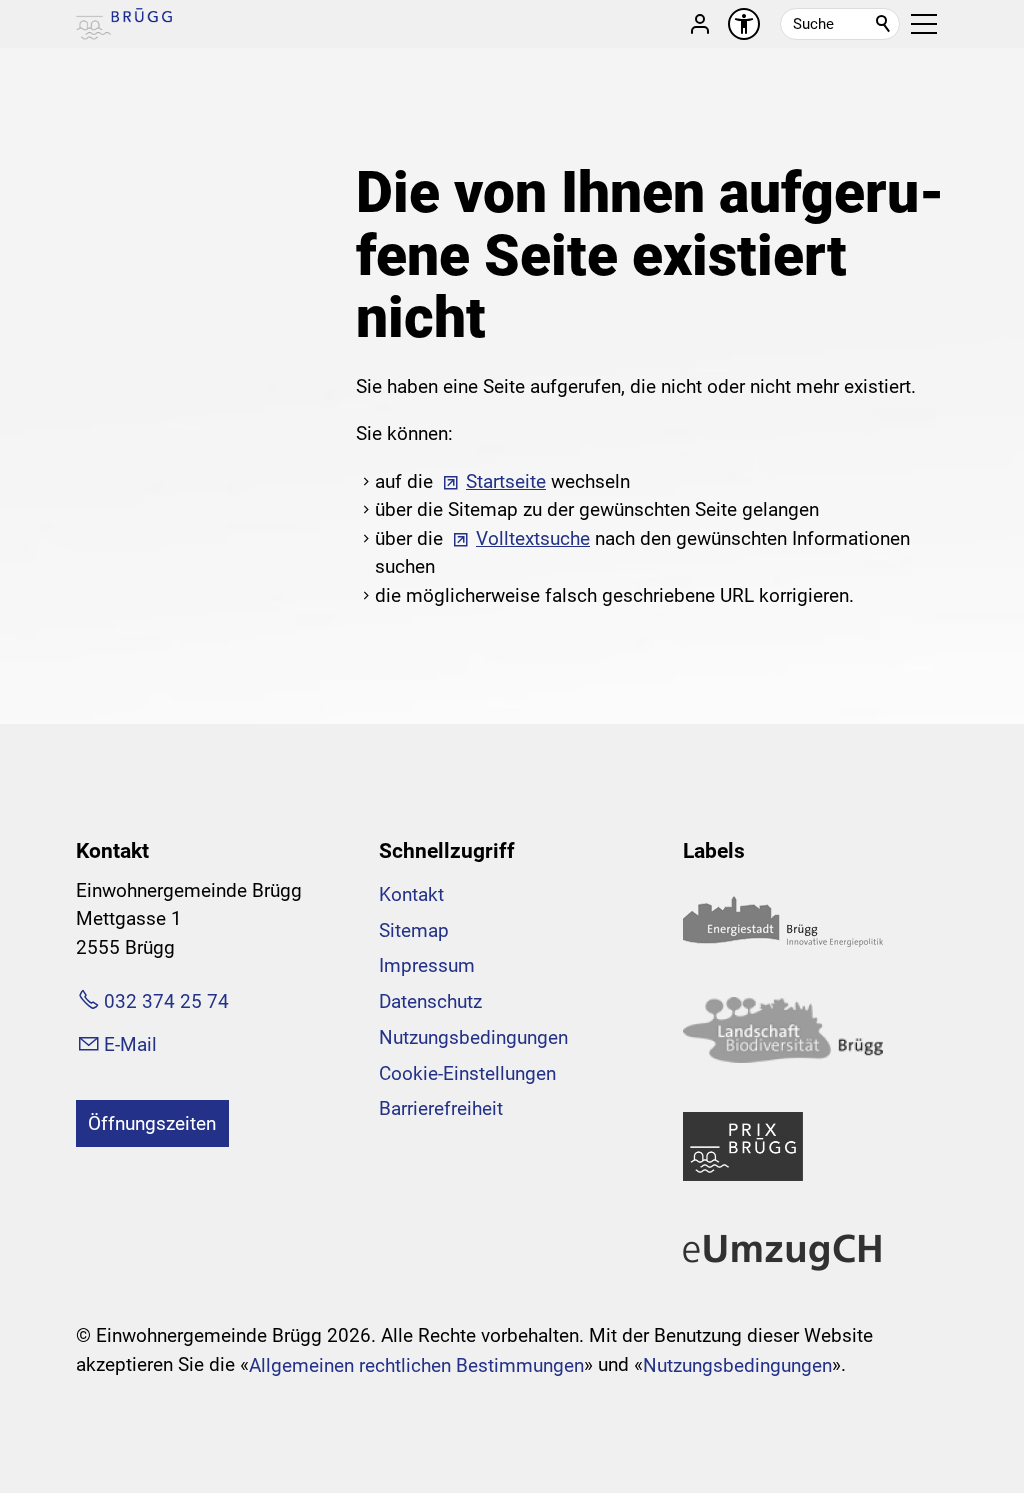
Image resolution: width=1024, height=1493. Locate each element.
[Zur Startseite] (124, 24)
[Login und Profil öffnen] (700, 24)
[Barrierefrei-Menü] (744, 24)
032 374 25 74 (166, 1001)
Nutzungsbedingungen (473, 1037)
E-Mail (130, 1044)
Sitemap (414, 930)
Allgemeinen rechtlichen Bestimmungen (416, 1365)
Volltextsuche (533, 538)
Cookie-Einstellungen (467, 1073)
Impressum (427, 965)
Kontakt (411, 894)
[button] (924, 24)
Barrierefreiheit (441, 1108)
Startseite (506, 481)
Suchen (884, 24)
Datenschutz (430, 1001)
